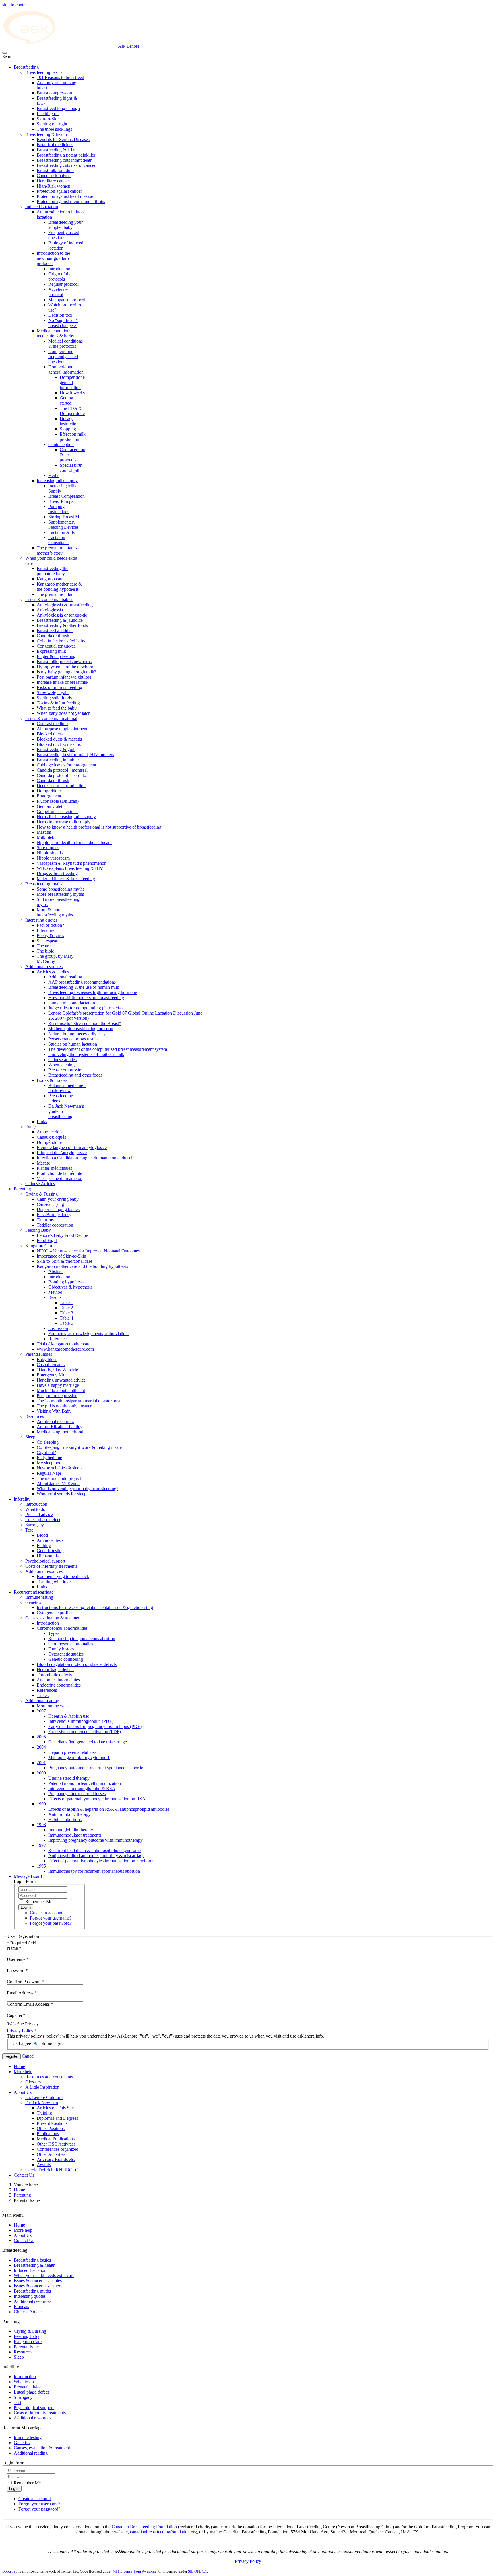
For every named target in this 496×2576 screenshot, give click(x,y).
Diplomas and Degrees (57, 2118)
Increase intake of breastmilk (63, 682)
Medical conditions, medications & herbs (55, 333)
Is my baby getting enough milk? (66, 672)
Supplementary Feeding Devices (63, 525)
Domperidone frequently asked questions (63, 357)
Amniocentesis (50, 1540)
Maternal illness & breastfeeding (66, 879)
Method (55, 1292)
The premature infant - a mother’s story (59, 550)
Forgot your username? (51, 1918)
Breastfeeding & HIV (56, 150)
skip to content (15, 5)
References (58, 1339)
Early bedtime (49, 1458)
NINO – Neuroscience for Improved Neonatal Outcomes (88, 1251)
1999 (41, 1804)
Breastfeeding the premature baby (53, 571)
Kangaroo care (50, 579)
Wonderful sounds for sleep (62, 1494)
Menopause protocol (67, 300)
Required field (22, 1943)
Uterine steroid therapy (69, 1778)
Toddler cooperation (55, 1225)
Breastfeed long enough (58, 108)
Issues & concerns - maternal (51, 718)
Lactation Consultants (59, 540)
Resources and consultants (49, 2077)
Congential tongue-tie (56, 646)
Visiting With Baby (54, 1411)
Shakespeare (48, 941)
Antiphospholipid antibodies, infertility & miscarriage (96, 1856)
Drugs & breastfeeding (57, 873)
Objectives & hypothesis (70, 1287)
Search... (10, 57)
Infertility (22, 1499)
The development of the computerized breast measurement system (108, 1049)
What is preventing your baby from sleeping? (77, 1489)
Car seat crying (50, 1204)
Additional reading (65, 977)
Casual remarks (51, 1365)
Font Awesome (145, 2571)
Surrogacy (35, 1525)
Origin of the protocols (60, 276)
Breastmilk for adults (56, 170)
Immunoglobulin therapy (71, 1830)
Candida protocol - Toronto (61, 775)
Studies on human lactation (73, 1044)
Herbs (54, 475)
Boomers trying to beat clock (63, 1576)
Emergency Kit (51, 1375)
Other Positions (51, 2128)
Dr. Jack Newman (42, 2103)
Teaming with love (54, 1582)
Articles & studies (53, 972)
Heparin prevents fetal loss (72, 1752)
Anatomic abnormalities (58, 1680)
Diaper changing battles (58, 1209)
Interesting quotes (41, 920)
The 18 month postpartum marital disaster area (79, 1401)
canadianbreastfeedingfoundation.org (163, 2532)
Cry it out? (46, 1452)
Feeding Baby (38, 1230)
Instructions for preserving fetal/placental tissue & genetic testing (95, 1607)
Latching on (48, 114)
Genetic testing (50, 1551)
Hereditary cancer (53, 181)
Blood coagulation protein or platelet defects (77, 1664)
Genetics (33, 1602)
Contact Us (24, 2175)
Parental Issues (39, 1354)
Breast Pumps (61, 501)
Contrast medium (52, 724)
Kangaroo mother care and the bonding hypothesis (82, 1266)
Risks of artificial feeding (59, 687)
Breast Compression (66, 496)
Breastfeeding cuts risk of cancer (66, 165)
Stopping (68, 429)
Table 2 (66, 1308)
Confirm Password (26, 1982)
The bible (45, 951)
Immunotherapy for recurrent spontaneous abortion (94, 1871)
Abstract (56, 1271)
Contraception (61, 444)
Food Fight (47, 1240)
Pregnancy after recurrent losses (77, 1794)
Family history (61, 1649)
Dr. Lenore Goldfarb (44, 2097)
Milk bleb (45, 837)
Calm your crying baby (58, 1199)
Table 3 (66, 1313)
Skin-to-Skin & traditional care (64, 1261)
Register (11, 2056)
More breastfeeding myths (60, 894)
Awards (44, 2165)
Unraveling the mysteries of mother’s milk (86, 1054)
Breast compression (54, 93)
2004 (41, 1747)
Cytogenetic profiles (55, 1613)
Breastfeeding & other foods (62, 625)
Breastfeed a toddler (55, 631)
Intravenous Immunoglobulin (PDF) (81, 1721)
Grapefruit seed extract (57, 811)
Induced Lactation (42, 207)
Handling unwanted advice (61, 1380)
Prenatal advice (39, 1514)
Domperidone (49, 791)
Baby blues (47, 1359)
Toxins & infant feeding (58, 703)
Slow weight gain (53, 693)
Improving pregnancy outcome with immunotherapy (95, 1840)
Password (17, 1970)
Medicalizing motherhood (60, 1432)
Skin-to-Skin (48, 119)
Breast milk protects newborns (64, 662)
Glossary (33, 2082)
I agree (25, 2044)
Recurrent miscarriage (34, 1592)
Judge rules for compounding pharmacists (86, 1008)
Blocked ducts (50, 734)
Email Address (22, 1993)
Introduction (59, 269)
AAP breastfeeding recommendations (82, 982)
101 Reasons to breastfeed (60, 77)
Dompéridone (49, 1142)
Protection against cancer (59, 191)
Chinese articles (62, 1060)
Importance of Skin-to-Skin (61, 1256)
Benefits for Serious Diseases (63, 139)
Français (33, 1127)
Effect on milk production (73, 437)
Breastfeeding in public (58, 760)
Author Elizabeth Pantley (60, 1427)
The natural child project (59, 1478)
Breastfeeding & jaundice (60, 620)
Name (14, 1948)
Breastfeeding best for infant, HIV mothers (75, 755)
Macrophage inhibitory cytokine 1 (79, 1757)
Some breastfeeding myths (61, 889)
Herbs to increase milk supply (64, 822)
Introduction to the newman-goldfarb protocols (53, 258)
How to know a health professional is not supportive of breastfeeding (99, 827)
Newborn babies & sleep (59, 1468)
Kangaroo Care (39, 1246)
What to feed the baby (57, 708)
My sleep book (50, 1463)
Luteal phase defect (43, 1520)
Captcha (16, 2015)
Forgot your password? (51, 1923)
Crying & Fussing (41, 1194)
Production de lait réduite (59, 1173)
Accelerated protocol (59, 292)
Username (18, 1959)
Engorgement (49, 796)
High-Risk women (54, 186)
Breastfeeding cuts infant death (65, 160)
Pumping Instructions (59, 509)
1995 (41, 1866)
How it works (72, 393)
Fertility (44, 1545)
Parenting (22, 1189)
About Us (23, 2092)
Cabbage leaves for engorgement (66, 765)
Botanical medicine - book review (67, 1088)
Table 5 (66, 1323)
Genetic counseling (66, 1659)
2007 (41, 1711)
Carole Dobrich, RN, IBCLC (52, 2170)
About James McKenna (58, 1483)
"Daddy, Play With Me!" (59, 1370)
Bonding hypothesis (66, 1282)
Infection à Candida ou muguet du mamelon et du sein (86, 1158)
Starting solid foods (54, 698)
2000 (41, 1773)
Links (42, 1122)
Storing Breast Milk (66, 517)
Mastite (43, 1163)
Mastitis (44, 832)
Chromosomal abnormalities (62, 1628)
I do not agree (52, 2044)
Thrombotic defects (54, 1675)
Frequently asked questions (64, 235)
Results (55, 1297)
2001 (41, 1763)
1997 (41, 1845)
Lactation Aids (61, 532)
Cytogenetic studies (66, 1654)
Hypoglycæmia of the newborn (65, 667)
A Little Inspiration (42, 2087)
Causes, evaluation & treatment (53, 1618)
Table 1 (66, 1303)
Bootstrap (10, 2571)
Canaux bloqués (51, 1137)
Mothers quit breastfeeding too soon (81, 1029)
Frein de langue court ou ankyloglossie (72, 1147)
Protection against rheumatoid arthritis (71, 201)
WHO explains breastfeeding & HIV (70, 868)
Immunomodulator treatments (75, 1835)
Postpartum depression (57, 1396)
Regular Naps (49, 1473)
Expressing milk (51, 651)
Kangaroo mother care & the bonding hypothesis (59, 587)
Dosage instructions (70, 421)
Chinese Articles (40, 1184)
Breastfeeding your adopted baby (65, 225)
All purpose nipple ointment (62, 729)
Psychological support (45, 1561)
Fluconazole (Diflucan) (58, 801)
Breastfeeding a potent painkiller (66, 155)
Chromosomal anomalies (71, 1644)
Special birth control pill (71, 468)
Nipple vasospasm (53, 858)
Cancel (28, 2056)
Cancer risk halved (54, 176)
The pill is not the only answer (64, 1406)
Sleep (30, 1437)
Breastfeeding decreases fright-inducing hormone (93, 992)
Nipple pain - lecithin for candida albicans (74, 842)
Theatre (44, 946)
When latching (61, 1065)
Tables (43, 1695)
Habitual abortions (65, 1819)
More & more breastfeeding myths (55, 912)
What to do (35, 1509)
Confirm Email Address (30, 2004)
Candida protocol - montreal (62, 770)
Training (44, 2113)
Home (19, 2066)
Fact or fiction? (50, 925)
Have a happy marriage (58, 1385)
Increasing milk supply (57, 481)
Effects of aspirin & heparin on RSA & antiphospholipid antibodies (109, 1809)
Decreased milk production (61, 786)
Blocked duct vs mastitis (59, 744)
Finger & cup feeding (56, 656)
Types (54, 1633)
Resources (35, 1416)
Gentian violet (50, 806)
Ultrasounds (48, 1556)
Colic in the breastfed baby (61, 641)
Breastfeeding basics (44, 72)
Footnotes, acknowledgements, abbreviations (89, 1334)
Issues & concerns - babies (49, 599)
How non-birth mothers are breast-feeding (86, 998)
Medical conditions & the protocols (65, 344)
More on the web (52, 1706)
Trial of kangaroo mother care (64, 1344)
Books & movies (52, 1080)
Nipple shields (50, 853)
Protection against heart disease (65, 196)
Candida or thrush (53, 636)
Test (29, 1530)
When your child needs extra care (44, 2275)
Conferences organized (58, 2149)
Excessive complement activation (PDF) (85, 1732)
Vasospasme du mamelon (60, 1178)
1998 (41, 1825)
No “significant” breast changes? (63, 323)
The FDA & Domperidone (72, 411)
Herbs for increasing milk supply (66, 817)
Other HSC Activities (56, 2144)
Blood (42, 1535)
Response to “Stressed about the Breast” (85, 1023)
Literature (45, 930)
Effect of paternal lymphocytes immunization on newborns (101, 1861)
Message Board (28, 1876)
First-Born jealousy (54, 1215)
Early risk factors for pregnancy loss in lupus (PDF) (95, 1726)
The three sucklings (54, 129)
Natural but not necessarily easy (77, 1034)
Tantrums (45, 1220)
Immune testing (39, 1597)
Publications (48, 2134)
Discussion (58, 1328)
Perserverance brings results (73, 1039)
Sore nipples (48, 848)
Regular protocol (63, 284)
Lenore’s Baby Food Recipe (62, 1235)
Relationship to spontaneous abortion (82, 1639)
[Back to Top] (5, 2212)
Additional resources (44, 967)
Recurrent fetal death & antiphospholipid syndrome (94, 1850)
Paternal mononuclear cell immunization (85, 1783)
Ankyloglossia (50, 610)
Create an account (46, 1913)
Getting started (66, 400)
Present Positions (52, 2123)
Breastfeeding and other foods (75, 1075)
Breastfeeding (26, 67)
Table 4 (66, 1318)
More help (23, 2072)
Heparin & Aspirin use (69, 1716)
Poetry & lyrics (50, 935)
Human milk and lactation (72, 1003)
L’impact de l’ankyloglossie (62, 1153)
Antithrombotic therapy (69, 1814)
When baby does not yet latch (64, 713)
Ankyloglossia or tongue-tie (62, 615)
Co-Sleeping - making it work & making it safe (79, 1447)
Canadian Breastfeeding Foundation (144, 2527)
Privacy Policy (20, 2031)
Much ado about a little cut (61, 1390)
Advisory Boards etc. (56, 2159)
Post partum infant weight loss (64, 677)
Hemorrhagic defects (56, 1670)
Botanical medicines (55, 145)
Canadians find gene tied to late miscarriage (88, 1742)
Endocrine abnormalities (59, 1685)
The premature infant (56, 594)
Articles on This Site (55, 2108)
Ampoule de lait (51, 1132)
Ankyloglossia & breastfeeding (65, 605)
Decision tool (60, 315)
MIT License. (123, 2571)
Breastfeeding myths (44, 884)
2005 (41, 1737)
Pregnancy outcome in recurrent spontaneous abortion (97, 1768)
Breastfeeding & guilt (56, 749)
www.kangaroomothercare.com (65, 1349)
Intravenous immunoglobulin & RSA (82, 1788)
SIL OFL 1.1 (197, 2571)
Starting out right (52, 124)
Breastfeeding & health (46, 134)
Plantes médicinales (54, 1168)
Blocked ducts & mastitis (59, 739)
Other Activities (51, 2154)
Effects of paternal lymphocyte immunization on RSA (97, 1799)
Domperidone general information (66, 369)
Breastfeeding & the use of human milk (84, 987)
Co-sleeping (48, 1442)
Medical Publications (56, 2139)
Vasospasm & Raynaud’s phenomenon (72, 863)
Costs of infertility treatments (51, 1566)
